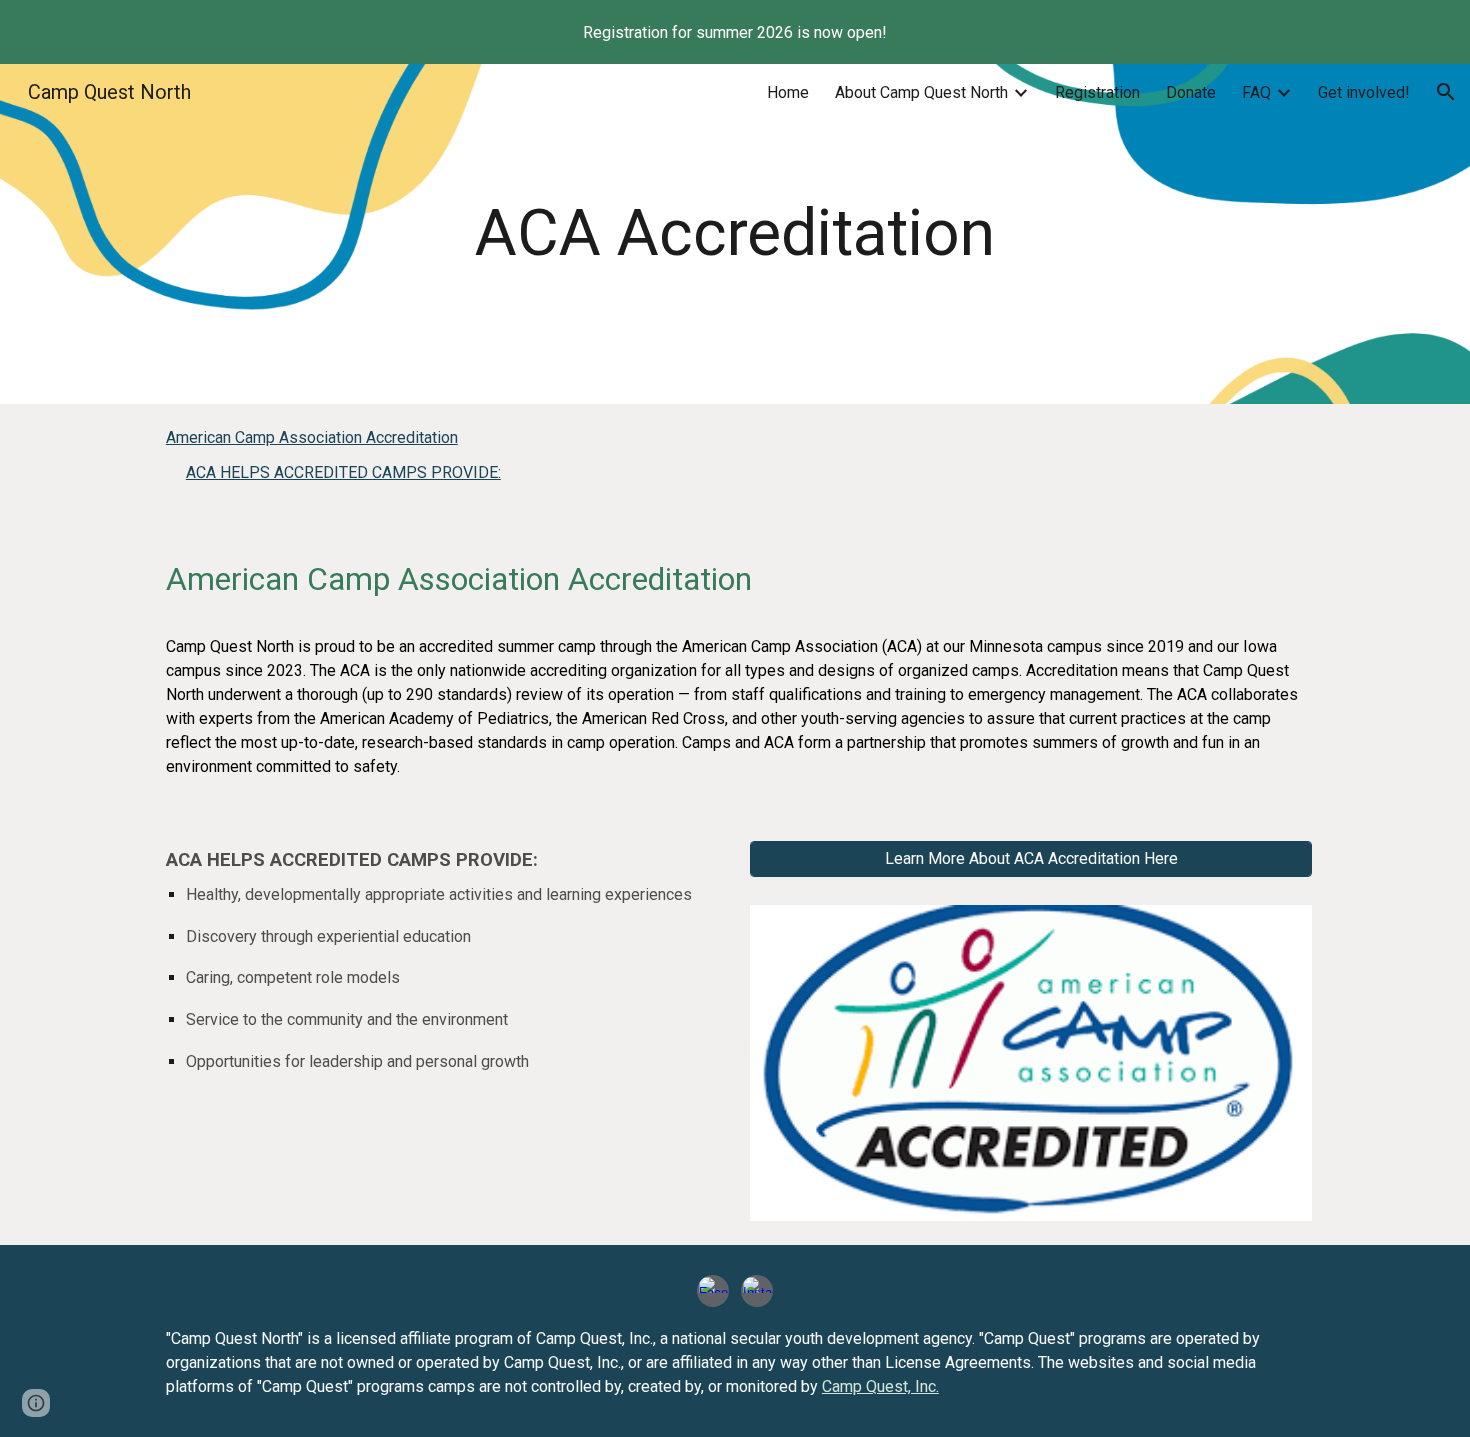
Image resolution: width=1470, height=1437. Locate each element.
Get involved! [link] (1364, 92)
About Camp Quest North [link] (921, 92)
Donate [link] (1191, 92)
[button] (1446, 92)
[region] (735, 32)
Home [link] (788, 92)
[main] (735, 234)
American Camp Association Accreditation (312, 437)
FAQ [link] (1256, 92)
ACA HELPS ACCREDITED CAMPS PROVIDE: (343, 472)
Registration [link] (1097, 92)
